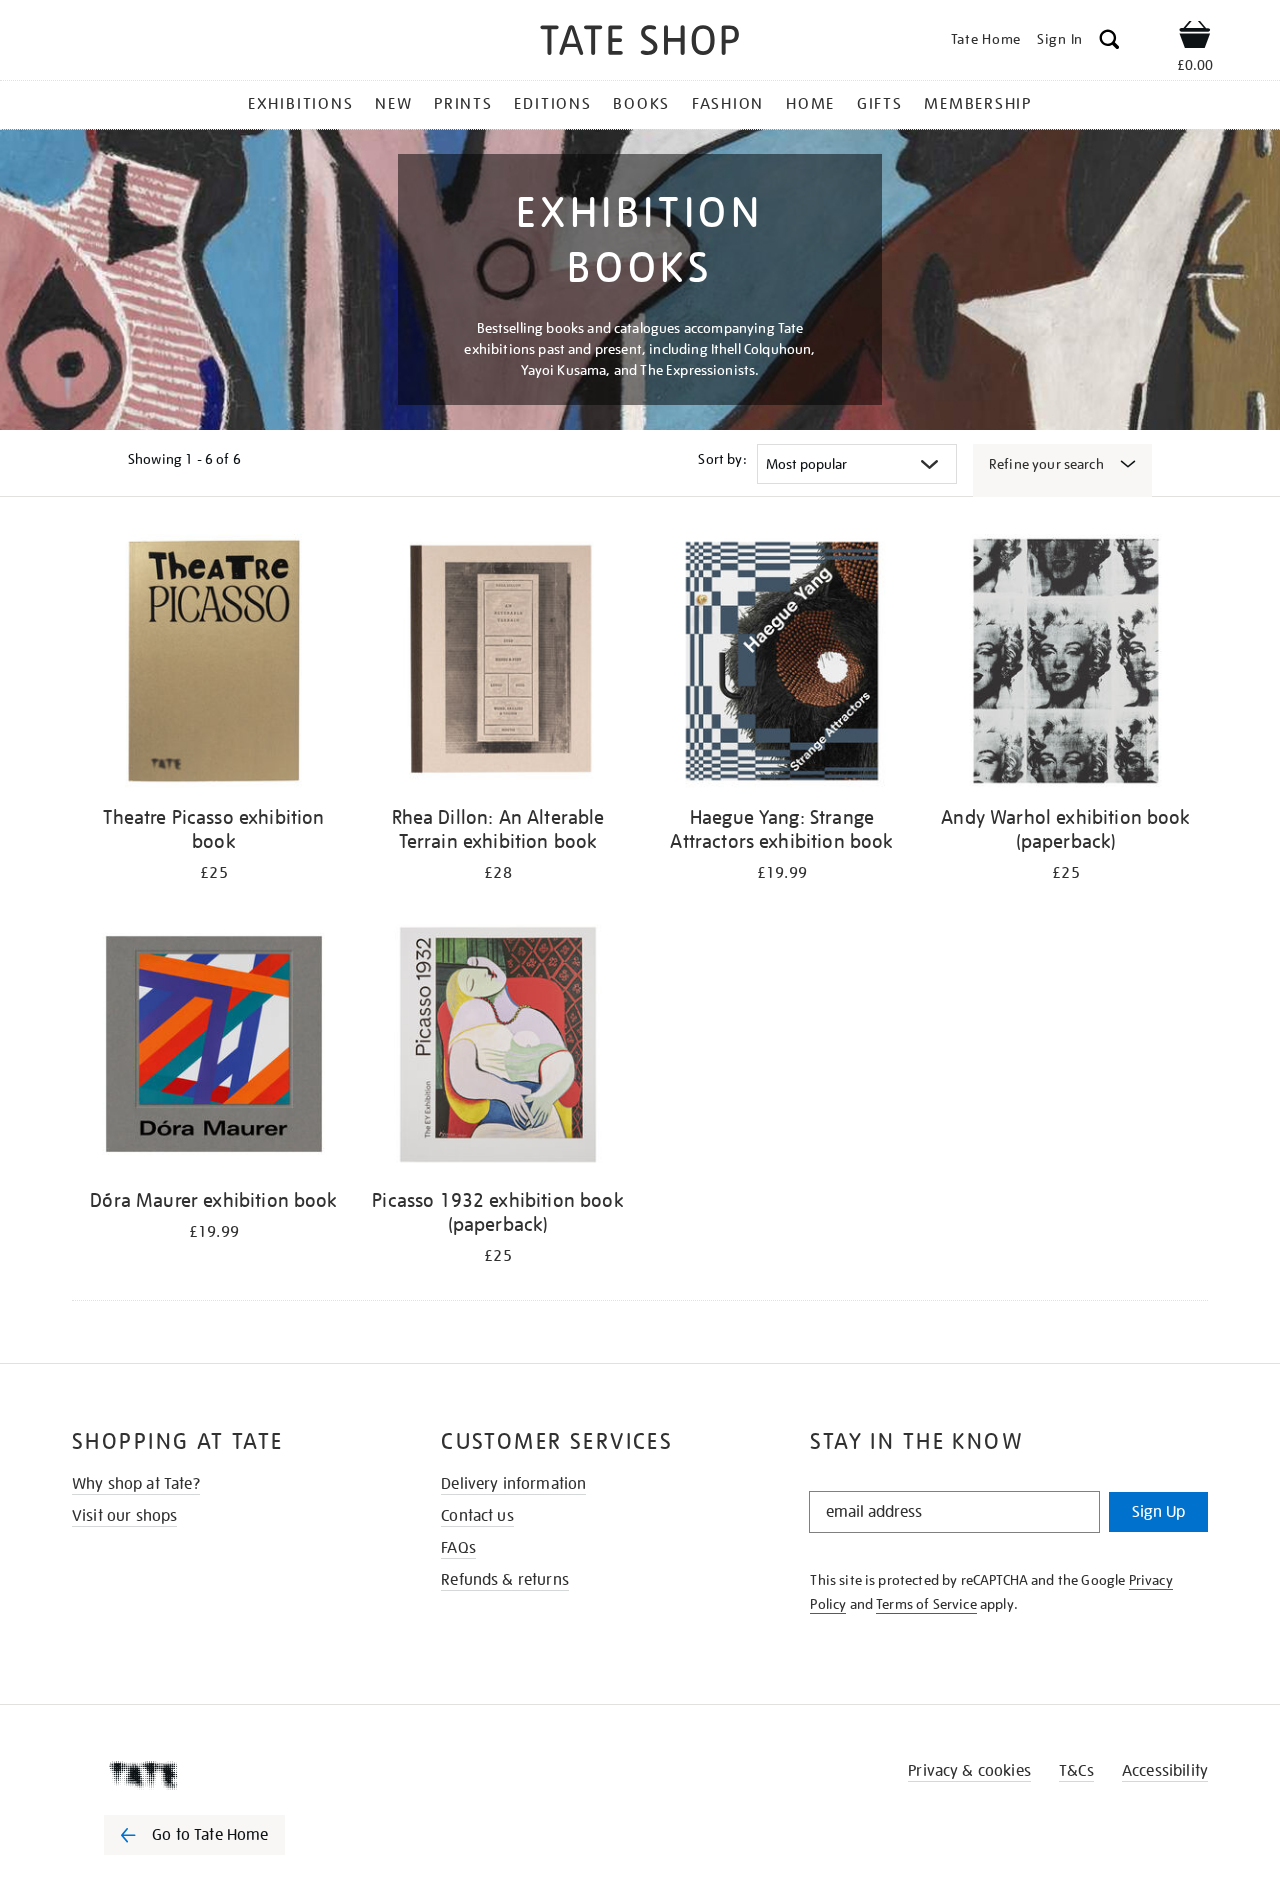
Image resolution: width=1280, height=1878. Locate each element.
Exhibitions (300, 104)
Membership (978, 104)
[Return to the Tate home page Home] (640, 43)
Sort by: (722, 459)
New (393, 104)
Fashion (728, 104)
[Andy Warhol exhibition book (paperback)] (1066, 664)
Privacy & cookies (969, 1771)
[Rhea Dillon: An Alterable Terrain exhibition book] (498, 664)
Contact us (477, 1516)
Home (810, 104)
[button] (1109, 42)
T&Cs (1076, 1771)
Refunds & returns (505, 1580)
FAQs (458, 1548)
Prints (463, 104)
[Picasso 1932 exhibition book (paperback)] (498, 1047)
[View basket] (1195, 38)
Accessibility (1165, 1771)
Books (641, 104)
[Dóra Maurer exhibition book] (214, 1047)
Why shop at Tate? (136, 1484)
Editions (552, 104)
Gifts (880, 104)
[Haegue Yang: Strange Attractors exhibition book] (782, 664)
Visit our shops (124, 1516)
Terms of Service (926, 1604)
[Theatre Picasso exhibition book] (214, 664)
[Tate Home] (230, 1775)
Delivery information (513, 1484)
